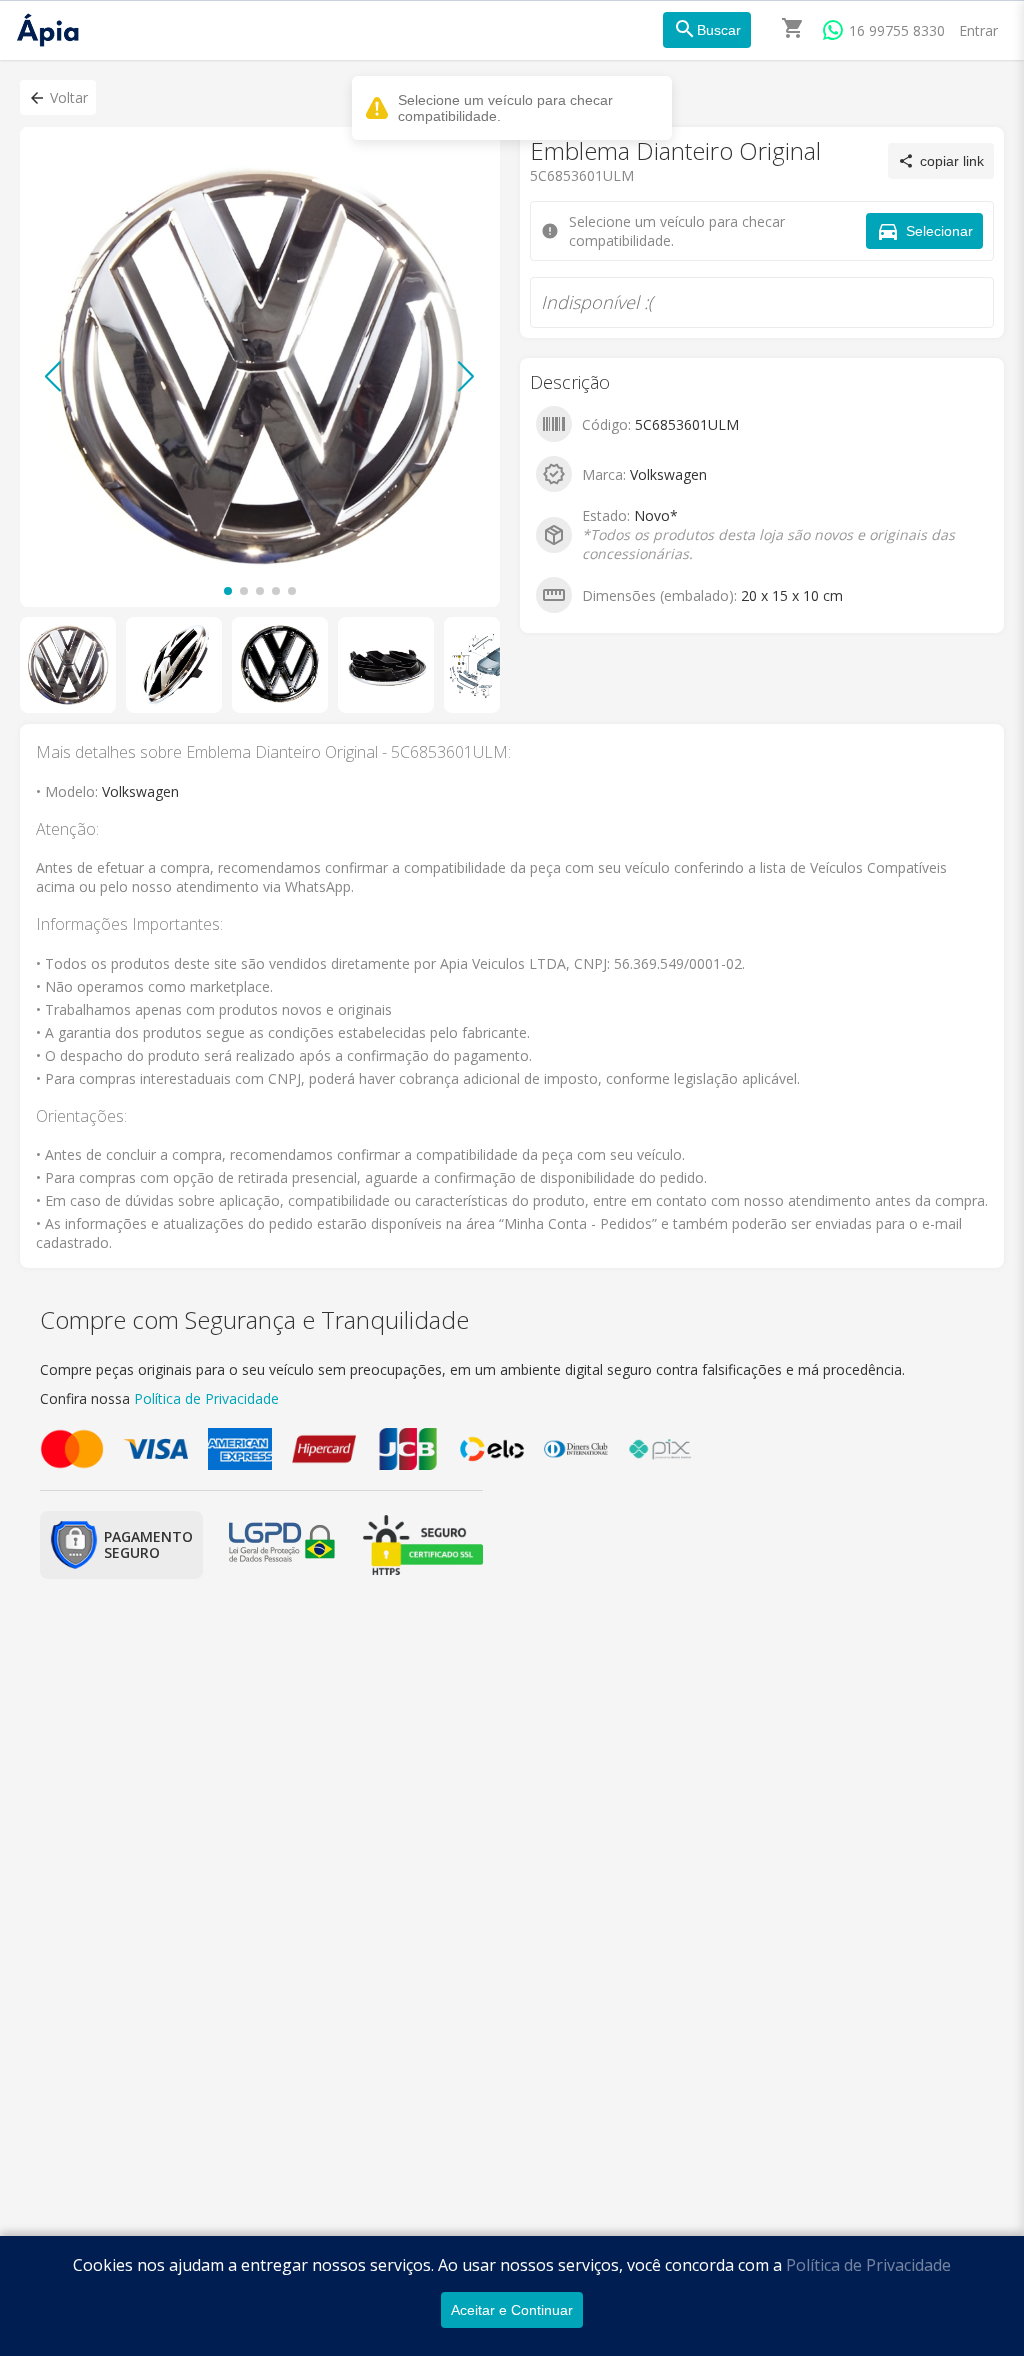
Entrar (978, 30)
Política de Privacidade (868, 2265)
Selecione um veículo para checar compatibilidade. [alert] (505, 108)
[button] (58, 97)
